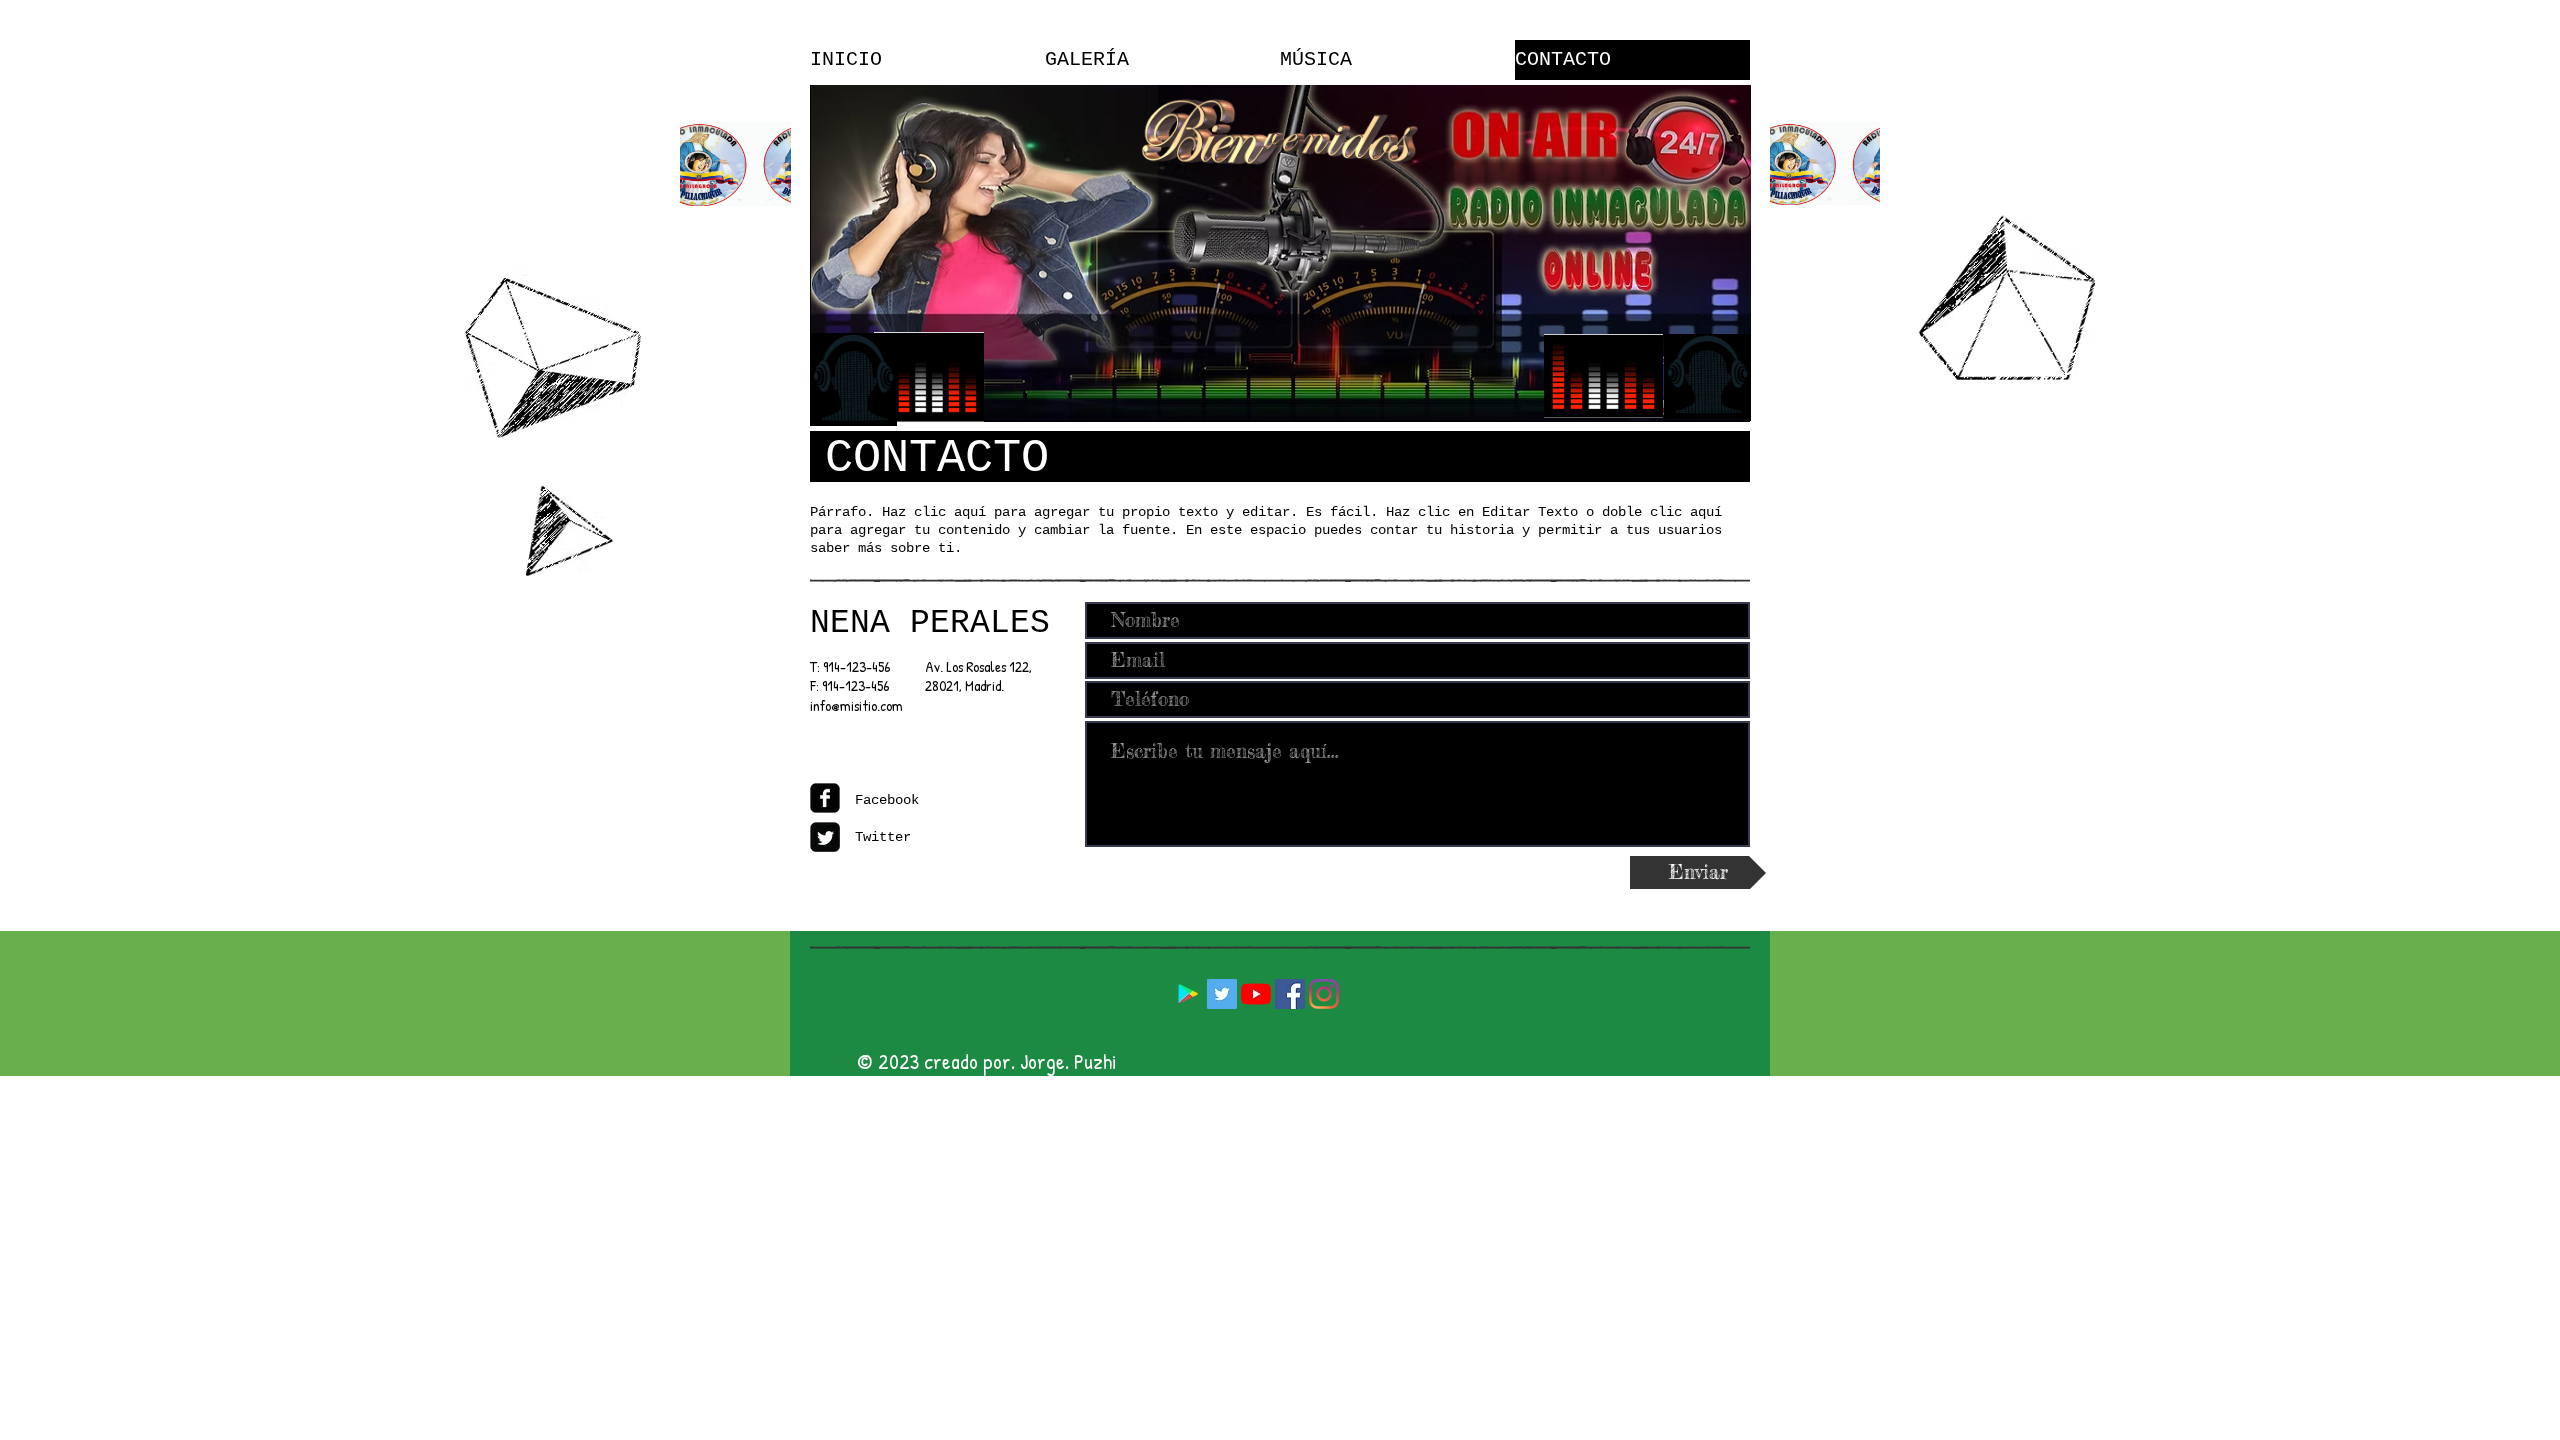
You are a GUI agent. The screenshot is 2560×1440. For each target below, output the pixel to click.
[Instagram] (1324, 994)
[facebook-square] (825, 798)
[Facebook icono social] (1290, 994)
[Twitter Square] (825, 837)
